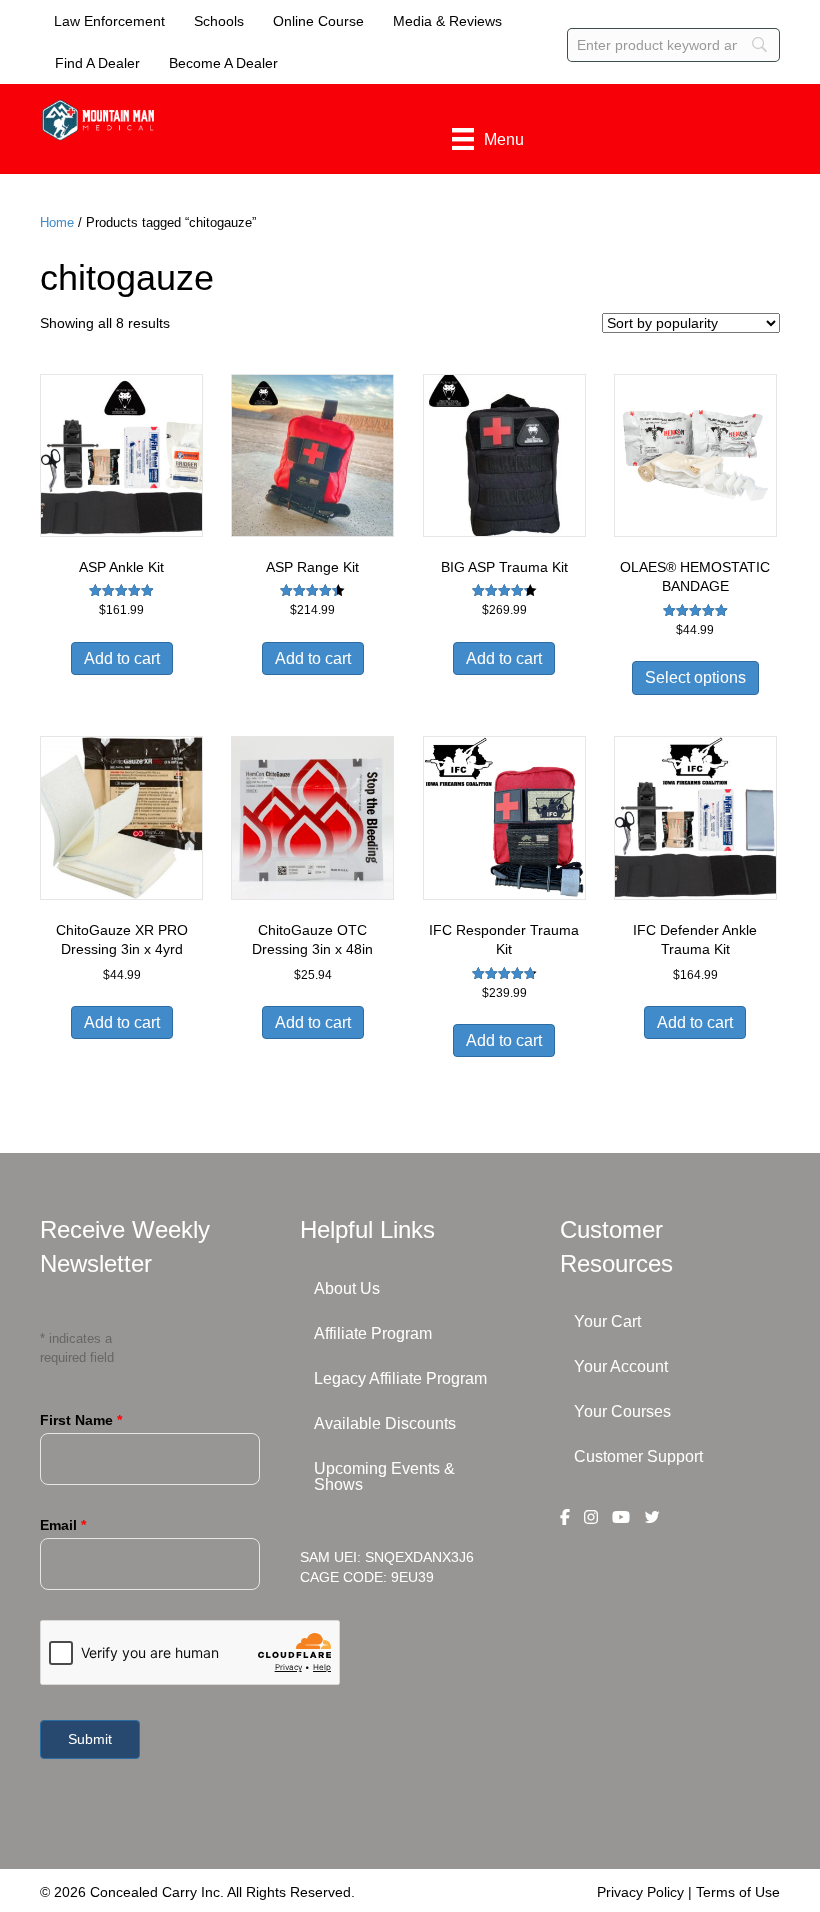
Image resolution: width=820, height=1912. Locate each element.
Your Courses (622, 1411)
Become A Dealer (223, 63)
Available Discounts (385, 1423)
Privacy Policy (640, 1892)
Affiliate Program (373, 1333)
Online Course (318, 21)
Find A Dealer (97, 63)
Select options (695, 677)
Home (57, 222)
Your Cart (607, 1321)
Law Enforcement (109, 21)
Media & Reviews (447, 21)
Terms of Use (738, 1892)
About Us (347, 1288)
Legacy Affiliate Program (400, 1378)
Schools (219, 21)
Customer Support (638, 1456)
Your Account (621, 1366)
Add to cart (122, 658)
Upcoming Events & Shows (384, 1476)
